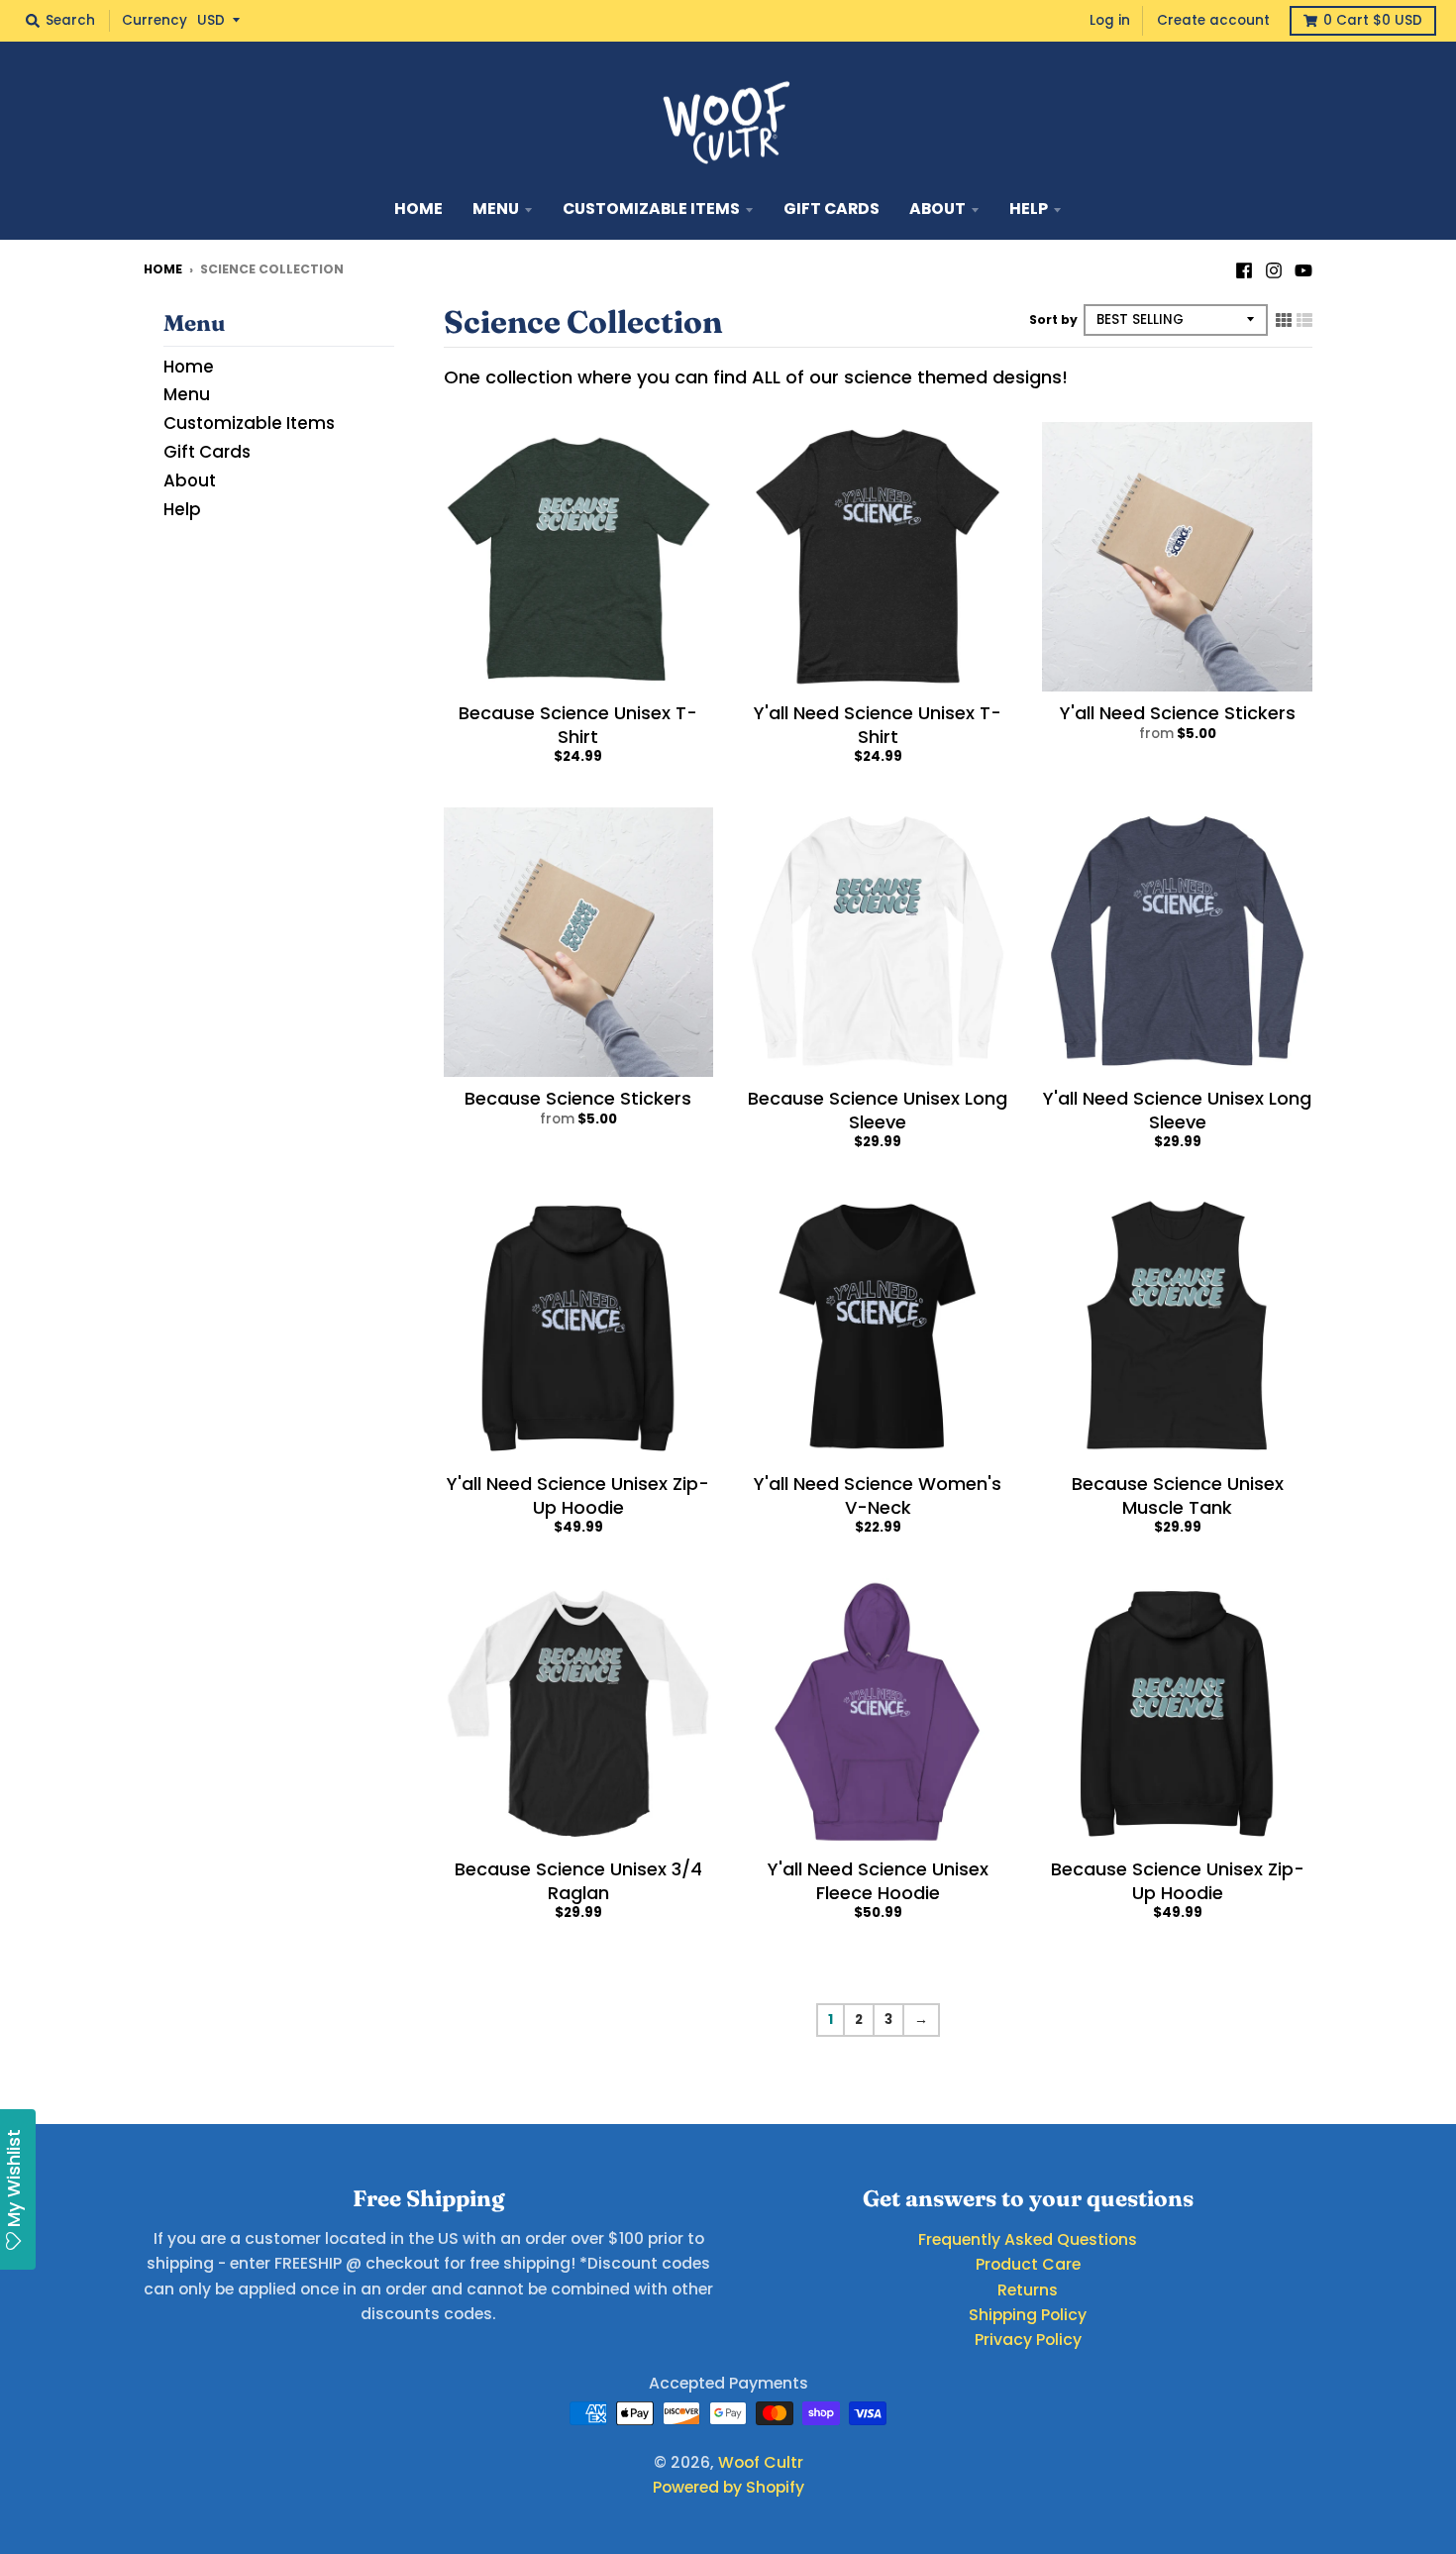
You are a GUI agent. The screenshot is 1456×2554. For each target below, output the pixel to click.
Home (163, 269)
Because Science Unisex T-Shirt (578, 724)
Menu (187, 394)
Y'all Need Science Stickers (1178, 713)
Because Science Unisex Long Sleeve (878, 1110)
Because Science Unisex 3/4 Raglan (578, 1880)
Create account (1213, 20)
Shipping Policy (1028, 2315)
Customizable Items (249, 423)
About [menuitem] (937, 209)
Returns (1028, 2290)
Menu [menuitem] (496, 209)
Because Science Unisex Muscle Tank (1178, 1495)
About (190, 480)
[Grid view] (1284, 319)
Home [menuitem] (418, 209)
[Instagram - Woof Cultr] (1274, 268)
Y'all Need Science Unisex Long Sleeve (1177, 1110)
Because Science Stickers (578, 1098)
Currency (155, 20)
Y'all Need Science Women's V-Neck (878, 1495)
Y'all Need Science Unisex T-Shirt (878, 724)
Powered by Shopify (728, 2487)
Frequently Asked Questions (1028, 2239)
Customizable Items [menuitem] (651, 209)
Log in (1110, 20)
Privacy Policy (1028, 2340)
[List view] (1304, 319)
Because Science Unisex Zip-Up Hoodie (1178, 1880)
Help (182, 509)
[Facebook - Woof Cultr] (1244, 268)
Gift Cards (207, 452)
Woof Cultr (761, 2462)
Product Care (1028, 2264)
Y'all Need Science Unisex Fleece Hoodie (878, 1880)
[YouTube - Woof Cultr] (1303, 268)
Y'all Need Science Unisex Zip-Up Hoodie (578, 1495)
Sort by (1053, 319)
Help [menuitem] (1029, 209)
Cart (1373, 20)
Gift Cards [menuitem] (832, 209)
